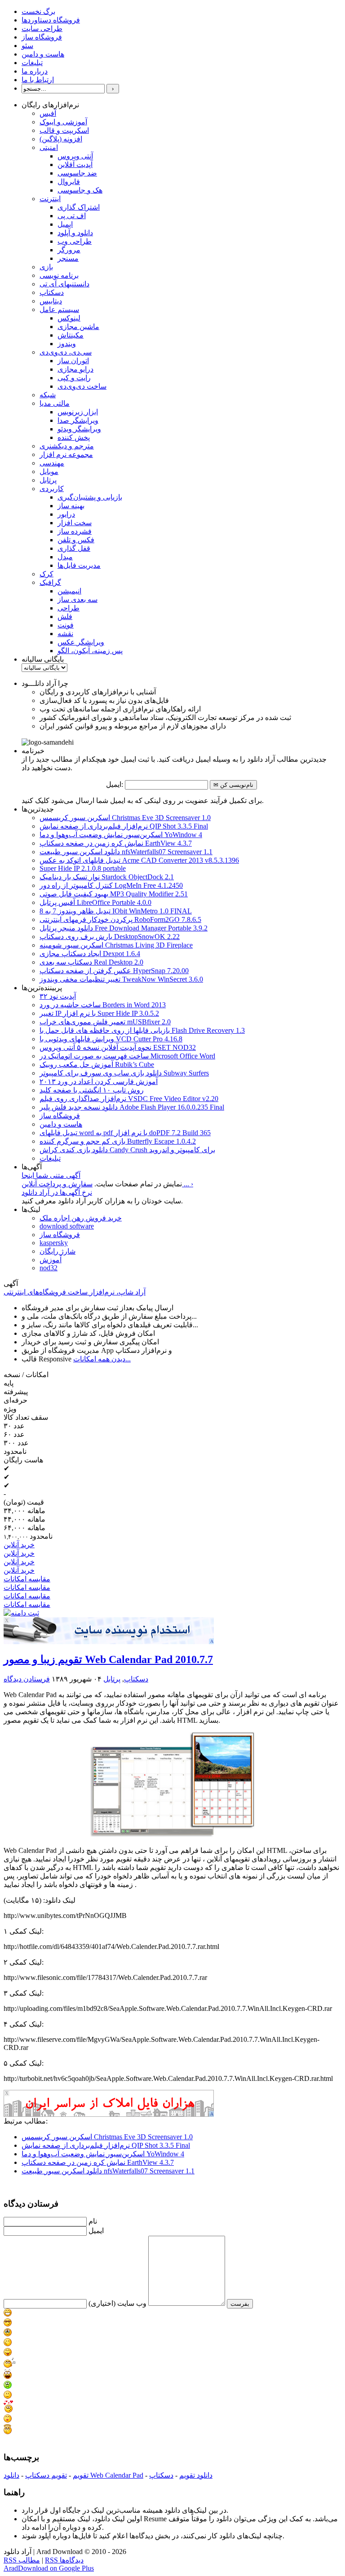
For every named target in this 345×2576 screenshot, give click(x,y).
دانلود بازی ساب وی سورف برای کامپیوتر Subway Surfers (124, 1073)
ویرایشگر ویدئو (79, 429)
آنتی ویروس (75, 156)
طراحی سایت (42, 29)
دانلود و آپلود (75, 233)
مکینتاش (71, 335)
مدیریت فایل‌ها (79, 565)
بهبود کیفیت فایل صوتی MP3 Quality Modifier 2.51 (114, 894)
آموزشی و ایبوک (63, 122)
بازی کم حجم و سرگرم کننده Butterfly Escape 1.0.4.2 (118, 1141)
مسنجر (68, 258)
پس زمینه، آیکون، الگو (90, 651)
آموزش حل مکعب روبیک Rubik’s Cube (97, 1064)
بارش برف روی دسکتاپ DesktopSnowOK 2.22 (110, 937)
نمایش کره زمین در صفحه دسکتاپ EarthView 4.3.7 (116, 843)
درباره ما (35, 71)
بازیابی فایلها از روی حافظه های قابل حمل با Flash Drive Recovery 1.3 (142, 1030)
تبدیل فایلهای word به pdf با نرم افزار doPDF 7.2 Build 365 (125, 1133)
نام (93, 2221)
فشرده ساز (75, 531)
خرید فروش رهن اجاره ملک (81, 1218)
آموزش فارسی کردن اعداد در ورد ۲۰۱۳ (99, 1082)
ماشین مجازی (78, 327)
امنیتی (49, 147)
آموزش (51, 1260)
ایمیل (65, 224)
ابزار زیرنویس (78, 412)
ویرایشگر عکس (81, 642)
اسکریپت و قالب (64, 130)
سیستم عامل (59, 309)
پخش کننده (74, 437)
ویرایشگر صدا (78, 420)
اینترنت (50, 199)
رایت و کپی (74, 378)
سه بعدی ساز (77, 599)
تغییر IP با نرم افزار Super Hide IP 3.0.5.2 (99, 1013)
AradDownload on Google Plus (49, 2568)
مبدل (65, 557)
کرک (46, 574)
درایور (66, 514)
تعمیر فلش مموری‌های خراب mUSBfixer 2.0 (105, 1022)
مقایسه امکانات (27, 1579)
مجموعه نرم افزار (66, 454)
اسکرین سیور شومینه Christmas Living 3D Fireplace (116, 945)
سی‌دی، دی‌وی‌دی (66, 352)
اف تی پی (72, 216)
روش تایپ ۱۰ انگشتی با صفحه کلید (92, 1090)
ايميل (96, 2231)
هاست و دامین (43, 54)
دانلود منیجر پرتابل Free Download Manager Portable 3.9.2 (124, 928)
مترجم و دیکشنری (67, 446)
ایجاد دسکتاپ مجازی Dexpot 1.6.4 (90, 954)
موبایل (49, 472)
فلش (65, 617)
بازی (46, 267)
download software (67, 1226)
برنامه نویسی (59, 275)
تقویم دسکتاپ (46, 2475)
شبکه (48, 395)
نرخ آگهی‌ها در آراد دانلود (57, 1192)
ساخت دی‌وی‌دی (82, 386)
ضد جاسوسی (77, 173)
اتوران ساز (73, 361)
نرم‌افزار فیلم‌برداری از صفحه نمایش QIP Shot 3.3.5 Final (124, 826)
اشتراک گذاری (79, 207)
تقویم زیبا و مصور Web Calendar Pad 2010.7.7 (108, 1659)
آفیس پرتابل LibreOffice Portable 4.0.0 (95, 902)
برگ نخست (38, 11)
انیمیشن (69, 591)
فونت (66, 625)
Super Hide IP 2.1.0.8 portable (83, 868)
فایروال (69, 182)
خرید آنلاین (19, 1545)
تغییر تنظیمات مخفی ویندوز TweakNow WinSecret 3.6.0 (121, 979)
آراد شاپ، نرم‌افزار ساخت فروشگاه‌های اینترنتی (75, 1292)
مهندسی (52, 463)
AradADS (212, 1641)
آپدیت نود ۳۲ (58, 996)
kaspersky (54, 1243)
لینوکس (69, 318)
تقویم (81, 2475)
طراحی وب (75, 241)
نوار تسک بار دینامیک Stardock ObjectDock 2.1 (107, 877)
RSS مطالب (22, 2560)
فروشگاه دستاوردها (51, 20)
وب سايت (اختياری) (117, 2303)
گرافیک (50, 582)
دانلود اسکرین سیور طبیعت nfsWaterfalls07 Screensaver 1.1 (126, 852)
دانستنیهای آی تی (64, 284)
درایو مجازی (75, 369)
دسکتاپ (52, 292)
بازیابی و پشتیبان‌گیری (90, 497)
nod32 (49, 1268)
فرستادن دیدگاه (27, 1679)
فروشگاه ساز (42, 37)
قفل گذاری (74, 548)
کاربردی (52, 489)
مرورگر (69, 250)
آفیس (48, 113)
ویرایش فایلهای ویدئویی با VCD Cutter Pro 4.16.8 (111, 1039)
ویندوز (67, 344)
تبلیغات (32, 63)
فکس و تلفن (76, 540)
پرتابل (48, 480)
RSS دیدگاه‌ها (64, 2560)
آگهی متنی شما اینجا (51, 1175)
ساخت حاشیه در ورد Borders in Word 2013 (103, 1005)
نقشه (65, 634)
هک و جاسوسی (80, 190)
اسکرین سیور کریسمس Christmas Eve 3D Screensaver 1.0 (125, 818)
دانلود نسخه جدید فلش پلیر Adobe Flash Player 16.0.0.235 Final (132, 1107)
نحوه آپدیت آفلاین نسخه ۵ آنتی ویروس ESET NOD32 (118, 1047)
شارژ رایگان (57, 1251)
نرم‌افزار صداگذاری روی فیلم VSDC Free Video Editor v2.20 (129, 1099)
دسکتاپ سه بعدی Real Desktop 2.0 (91, 962)
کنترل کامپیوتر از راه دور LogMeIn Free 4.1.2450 (111, 885)
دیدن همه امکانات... (102, 1359)
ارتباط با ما (38, 80)
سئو (27, 46)
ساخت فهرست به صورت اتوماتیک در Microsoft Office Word (127, 1056)
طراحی (69, 608)
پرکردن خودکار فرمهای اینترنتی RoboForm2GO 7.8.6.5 (120, 919)
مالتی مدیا (55, 403)
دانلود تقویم (196, 2475)
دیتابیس (51, 301)
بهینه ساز (71, 506)
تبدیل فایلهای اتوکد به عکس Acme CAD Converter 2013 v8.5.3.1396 (139, 860)
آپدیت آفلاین (75, 165)
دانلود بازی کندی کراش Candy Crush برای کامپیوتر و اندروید (127, 1150)
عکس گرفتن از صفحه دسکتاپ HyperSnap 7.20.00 (114, 971)
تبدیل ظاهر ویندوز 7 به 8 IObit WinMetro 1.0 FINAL (116, 911)
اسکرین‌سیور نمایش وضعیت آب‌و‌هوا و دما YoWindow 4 (121, 835)
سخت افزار (75, 523)
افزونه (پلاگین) (61, 139)
